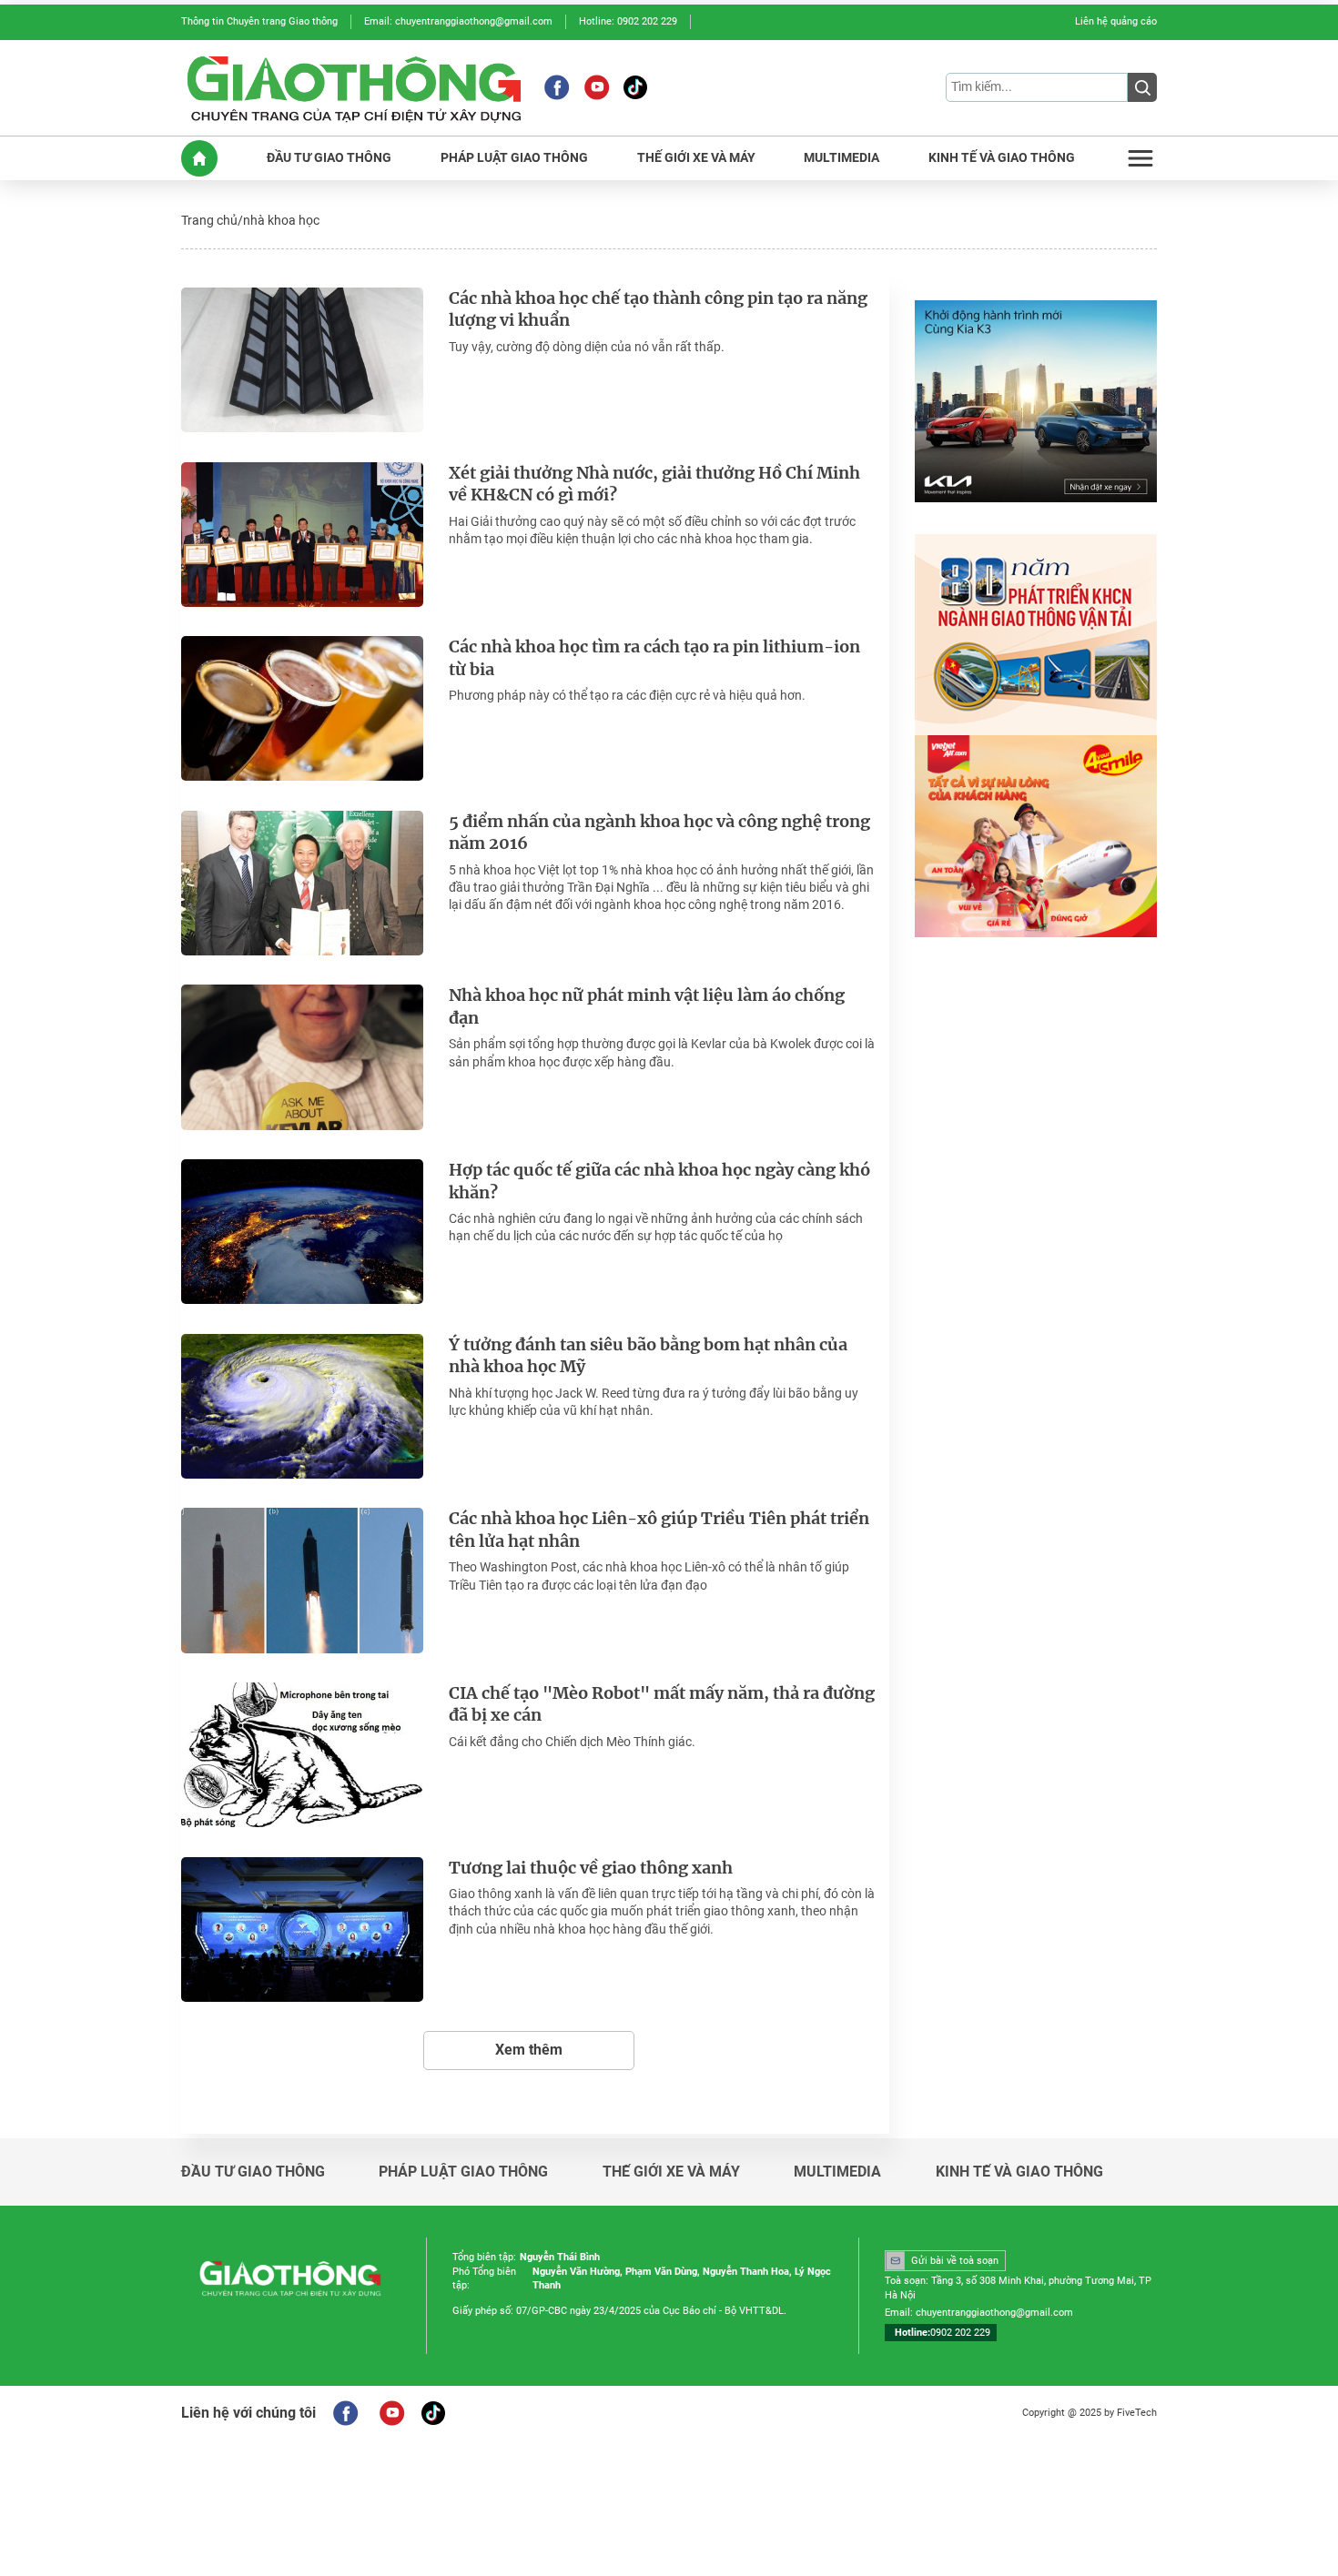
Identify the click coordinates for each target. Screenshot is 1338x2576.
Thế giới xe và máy (671, 2172)
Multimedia (837, 2172)
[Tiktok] (635, 87)
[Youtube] (597, 87)
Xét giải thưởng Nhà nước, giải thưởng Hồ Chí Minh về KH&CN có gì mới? (654, 485)
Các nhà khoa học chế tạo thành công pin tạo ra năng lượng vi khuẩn (658, 310)
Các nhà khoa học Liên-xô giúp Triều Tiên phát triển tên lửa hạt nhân (659, 1530)
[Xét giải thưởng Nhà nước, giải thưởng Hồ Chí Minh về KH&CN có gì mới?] (302, 535)
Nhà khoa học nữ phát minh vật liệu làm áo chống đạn (647, 1007)
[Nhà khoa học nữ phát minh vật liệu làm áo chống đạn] (302, 1057)
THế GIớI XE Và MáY (696, 158)
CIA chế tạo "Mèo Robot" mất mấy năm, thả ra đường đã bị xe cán (662, 1705)
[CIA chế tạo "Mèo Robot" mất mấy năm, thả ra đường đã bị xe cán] (302, 1755)
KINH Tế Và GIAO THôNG (1002, 158)
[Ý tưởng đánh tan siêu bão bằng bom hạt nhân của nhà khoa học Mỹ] (302, 1406)
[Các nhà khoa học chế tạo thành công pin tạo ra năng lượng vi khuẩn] (302, 360)
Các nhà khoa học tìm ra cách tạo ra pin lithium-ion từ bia (654, 658)
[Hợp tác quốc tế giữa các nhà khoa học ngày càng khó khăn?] (302, 1232)
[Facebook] (557, 87)
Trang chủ (209, 220)
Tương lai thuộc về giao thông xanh (591, 1868)
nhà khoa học (281, 220)
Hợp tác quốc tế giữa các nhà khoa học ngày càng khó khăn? (659, 1182)
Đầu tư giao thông (253, 2172)
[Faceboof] (345, 2413)
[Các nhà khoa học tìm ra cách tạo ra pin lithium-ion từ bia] (302, 708)
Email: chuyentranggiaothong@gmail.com (458, 21)
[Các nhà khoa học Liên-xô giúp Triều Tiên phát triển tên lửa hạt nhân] (302, 1580)
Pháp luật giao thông (463, 2172)
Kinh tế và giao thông (1019, 2172)
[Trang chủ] (199, 158)
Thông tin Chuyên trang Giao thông (259, 21)
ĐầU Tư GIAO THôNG (329, 158)
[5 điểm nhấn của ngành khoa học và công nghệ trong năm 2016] (302, 883)
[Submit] (1142, 87)
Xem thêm (529, 2050)
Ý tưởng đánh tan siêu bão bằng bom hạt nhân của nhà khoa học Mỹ (648, 1356)
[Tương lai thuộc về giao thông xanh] (302, 1929)
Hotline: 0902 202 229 (628, 21)
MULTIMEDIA (841, 158)
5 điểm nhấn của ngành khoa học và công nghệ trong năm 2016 (659, 833)
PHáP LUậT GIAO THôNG (514, 158)
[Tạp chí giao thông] (354, 88)
